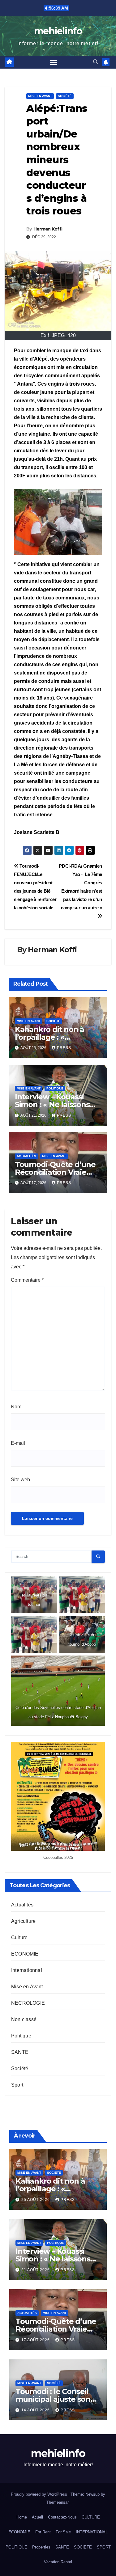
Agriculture (23, 1921)
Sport (17, 2085)
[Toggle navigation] (54, 62)
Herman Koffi (48, 229)
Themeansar (57, 2502)
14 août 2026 (36, 2410)
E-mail (18, 1443)
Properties (41, 2547)
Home (22, 2517)
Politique (55, 1088)
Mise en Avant (40, 96)
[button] (96, 62)
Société (65, 96)
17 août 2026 (36, 2340)
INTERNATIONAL (92, 2532)
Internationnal (27, 1970)
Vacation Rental (58, 2562)
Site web (20, 1480)
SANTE (20, 2052)
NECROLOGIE (28, 2003)
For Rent (43, 2532)
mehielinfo (58, 31)
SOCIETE (83, 2547)
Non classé (24, 2019)
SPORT (104, 2547)
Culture (19, 1937)
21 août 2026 (36, 2270)
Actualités (26, 1156)
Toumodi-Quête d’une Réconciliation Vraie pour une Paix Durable (56, 1172)
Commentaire (27, 1280)
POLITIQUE (16, 2547)
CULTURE (91, 2517)
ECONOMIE (25, 1954)
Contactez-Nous (62, 2517)
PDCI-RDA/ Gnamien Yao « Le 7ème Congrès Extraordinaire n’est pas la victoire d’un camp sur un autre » (80, 887)
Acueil (37, 2517)
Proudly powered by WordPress (40, 2494)
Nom (16, 1407)
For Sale (63, 2532)
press (64, 1048)
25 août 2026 (36, 2200)
